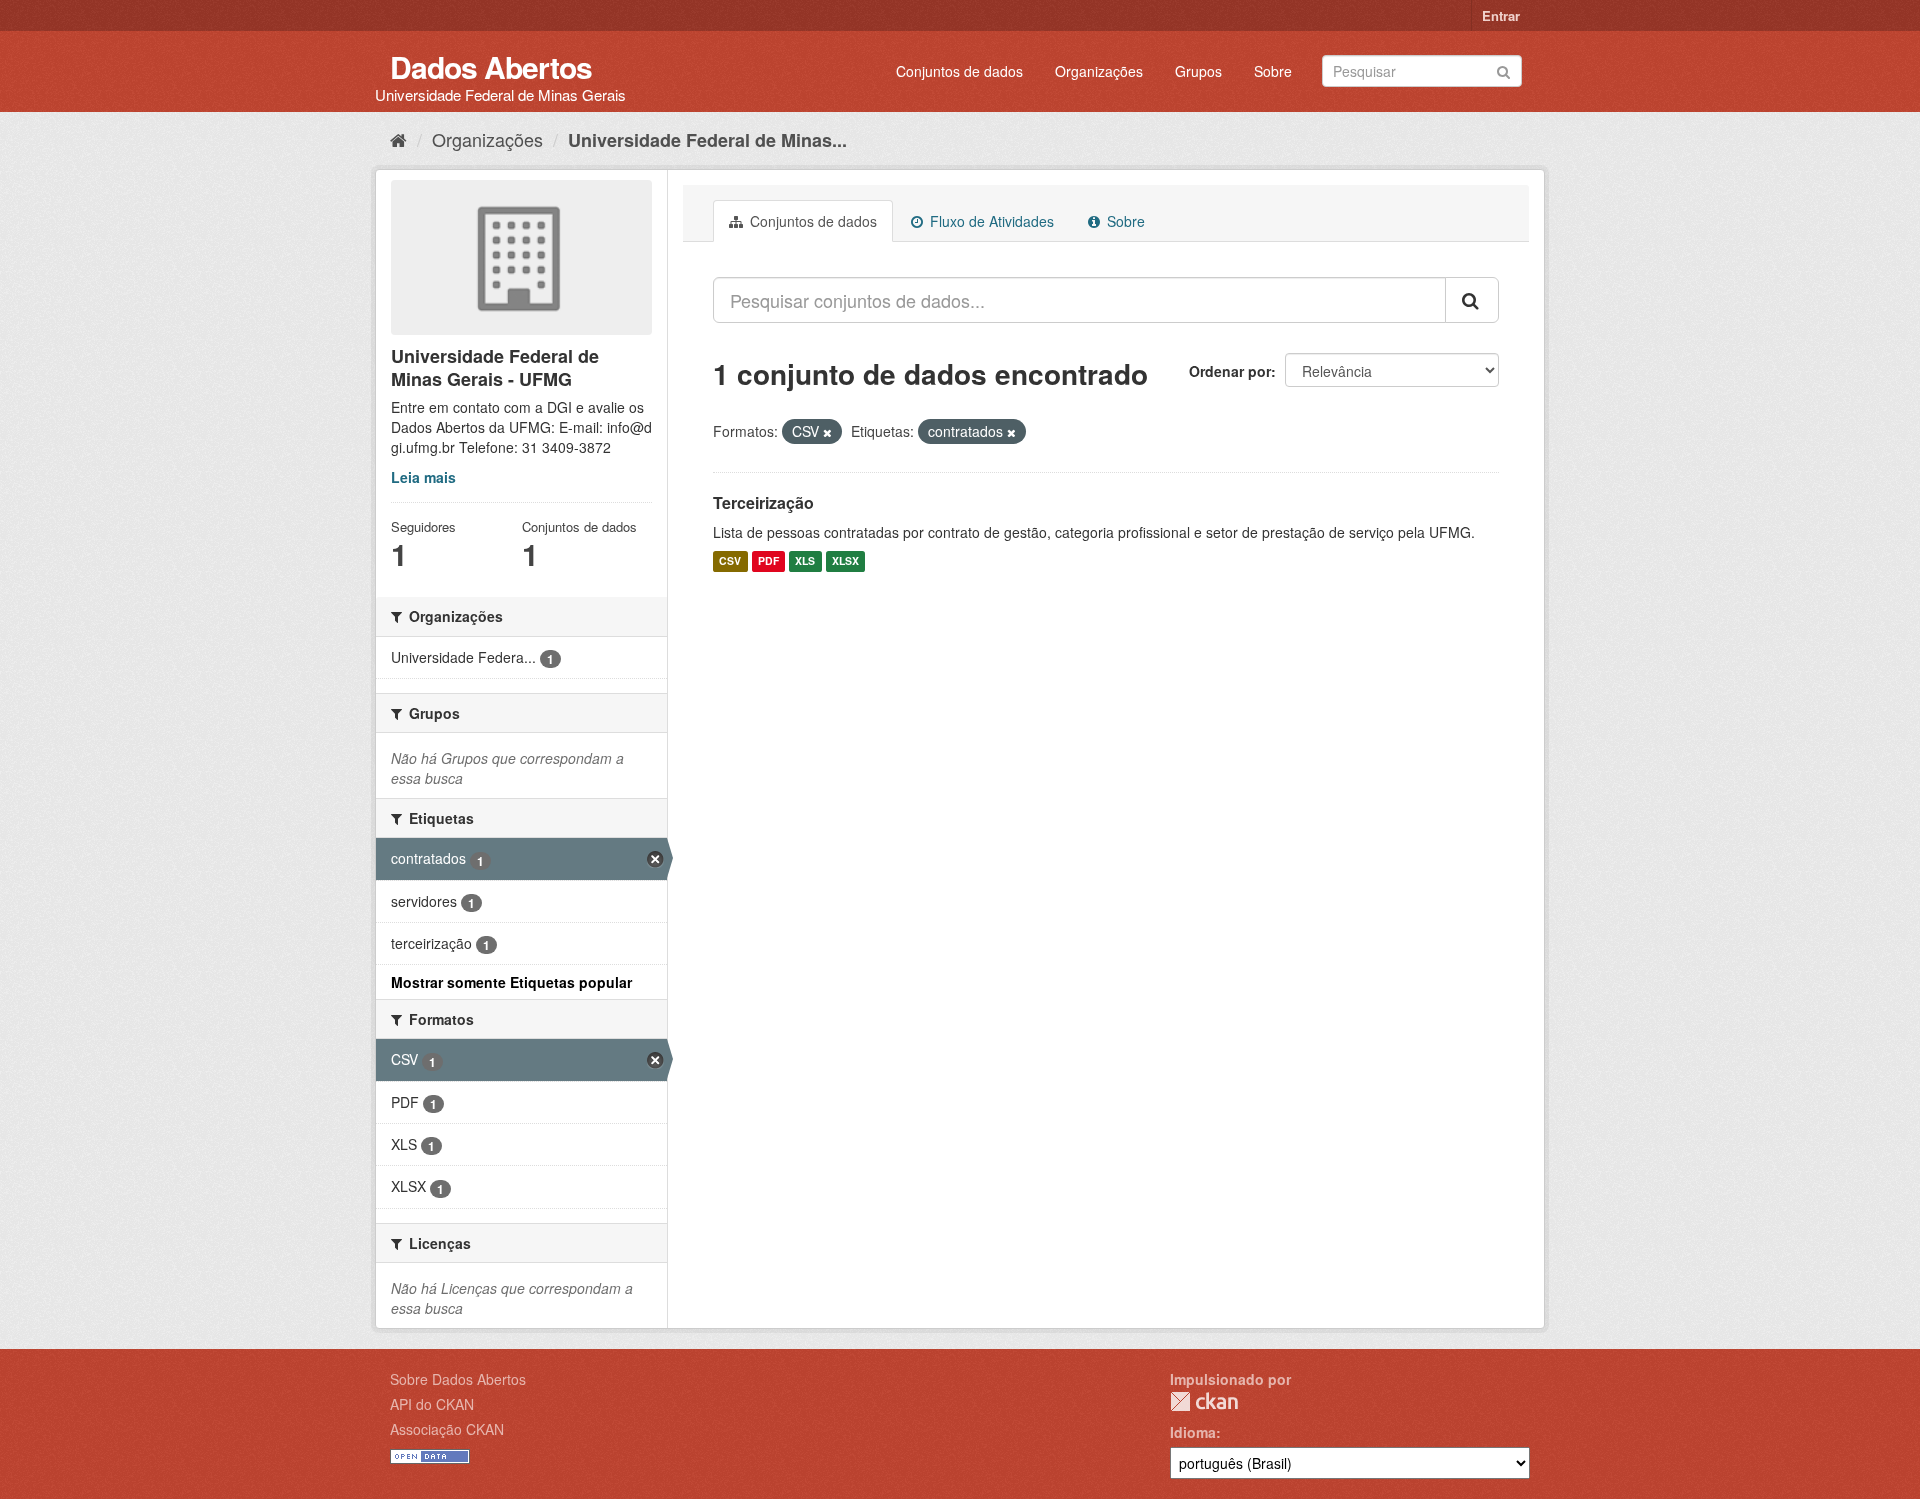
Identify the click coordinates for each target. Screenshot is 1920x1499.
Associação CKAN (447, 1429)
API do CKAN (432, 1404)
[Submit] (1503, 69)
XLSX (845, 561)
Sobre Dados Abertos (458, 1379)
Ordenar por (1230, 371)
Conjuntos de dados (959, 71)
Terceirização (763, 502)
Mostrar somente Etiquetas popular (511, 982)
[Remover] (827, 432)
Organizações (1099, 71)
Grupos (1198, 71)
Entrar (1501, 15)
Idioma (1193, 1432)
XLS (805, 561)
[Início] (398, 139)
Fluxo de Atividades (990, 221)
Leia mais (423, 477)
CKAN (1204, 1401)
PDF (768, 561)
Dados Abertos (491, 66)
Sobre (1273, 71)
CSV (730, 561)
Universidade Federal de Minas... (707, 140)
